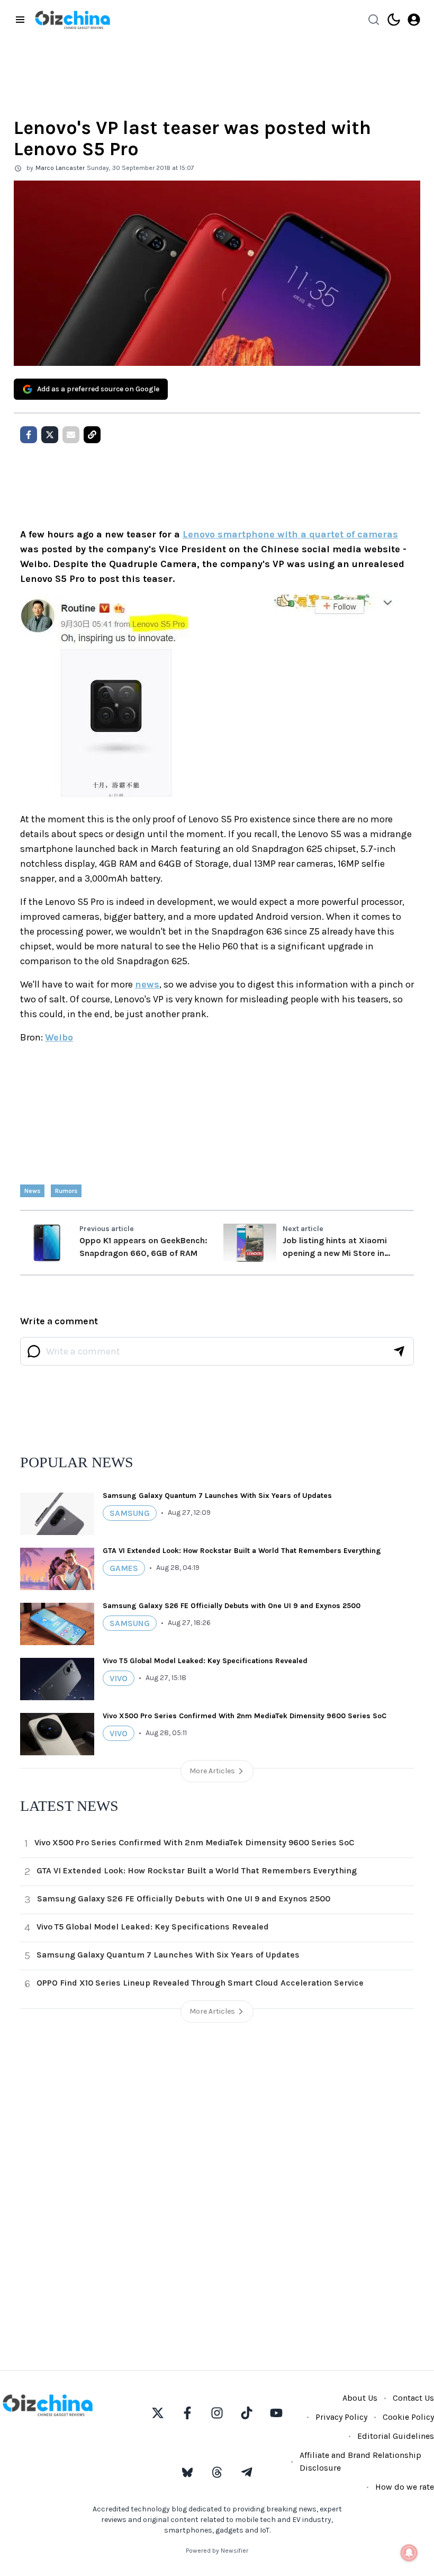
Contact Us (413, 2398)
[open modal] (414, 20)
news (147, 984)
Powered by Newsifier (217, 2551)
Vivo (119, 1678)
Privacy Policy (341, 2417)
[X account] (158, 2413)
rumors (66, 1191)
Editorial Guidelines (396, 2436)
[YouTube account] (276, 2413)
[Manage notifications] (409, 2553)
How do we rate (405, 2487)
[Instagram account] (217, 2413)
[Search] (374, 20)
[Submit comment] (399, 1351)
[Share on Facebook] (29, 435)
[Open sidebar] (20, 20)
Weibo (59, 1037)
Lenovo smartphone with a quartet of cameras (290, 534)
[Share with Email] (71, 435)
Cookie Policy (408, 2417)
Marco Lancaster (60, 168)
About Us (360, 2398)
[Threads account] (217, 2472)
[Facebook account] (187, 2413)
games (124, 1568)
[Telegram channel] (247, 2472)
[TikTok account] (247, 2413)
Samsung (130, 1513)
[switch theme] (394, 20)
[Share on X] (50, 435)
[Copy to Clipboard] (92, 435)
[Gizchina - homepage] (73, 20)
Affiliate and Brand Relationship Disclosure (360, 2461)
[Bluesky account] (187, 2472)
